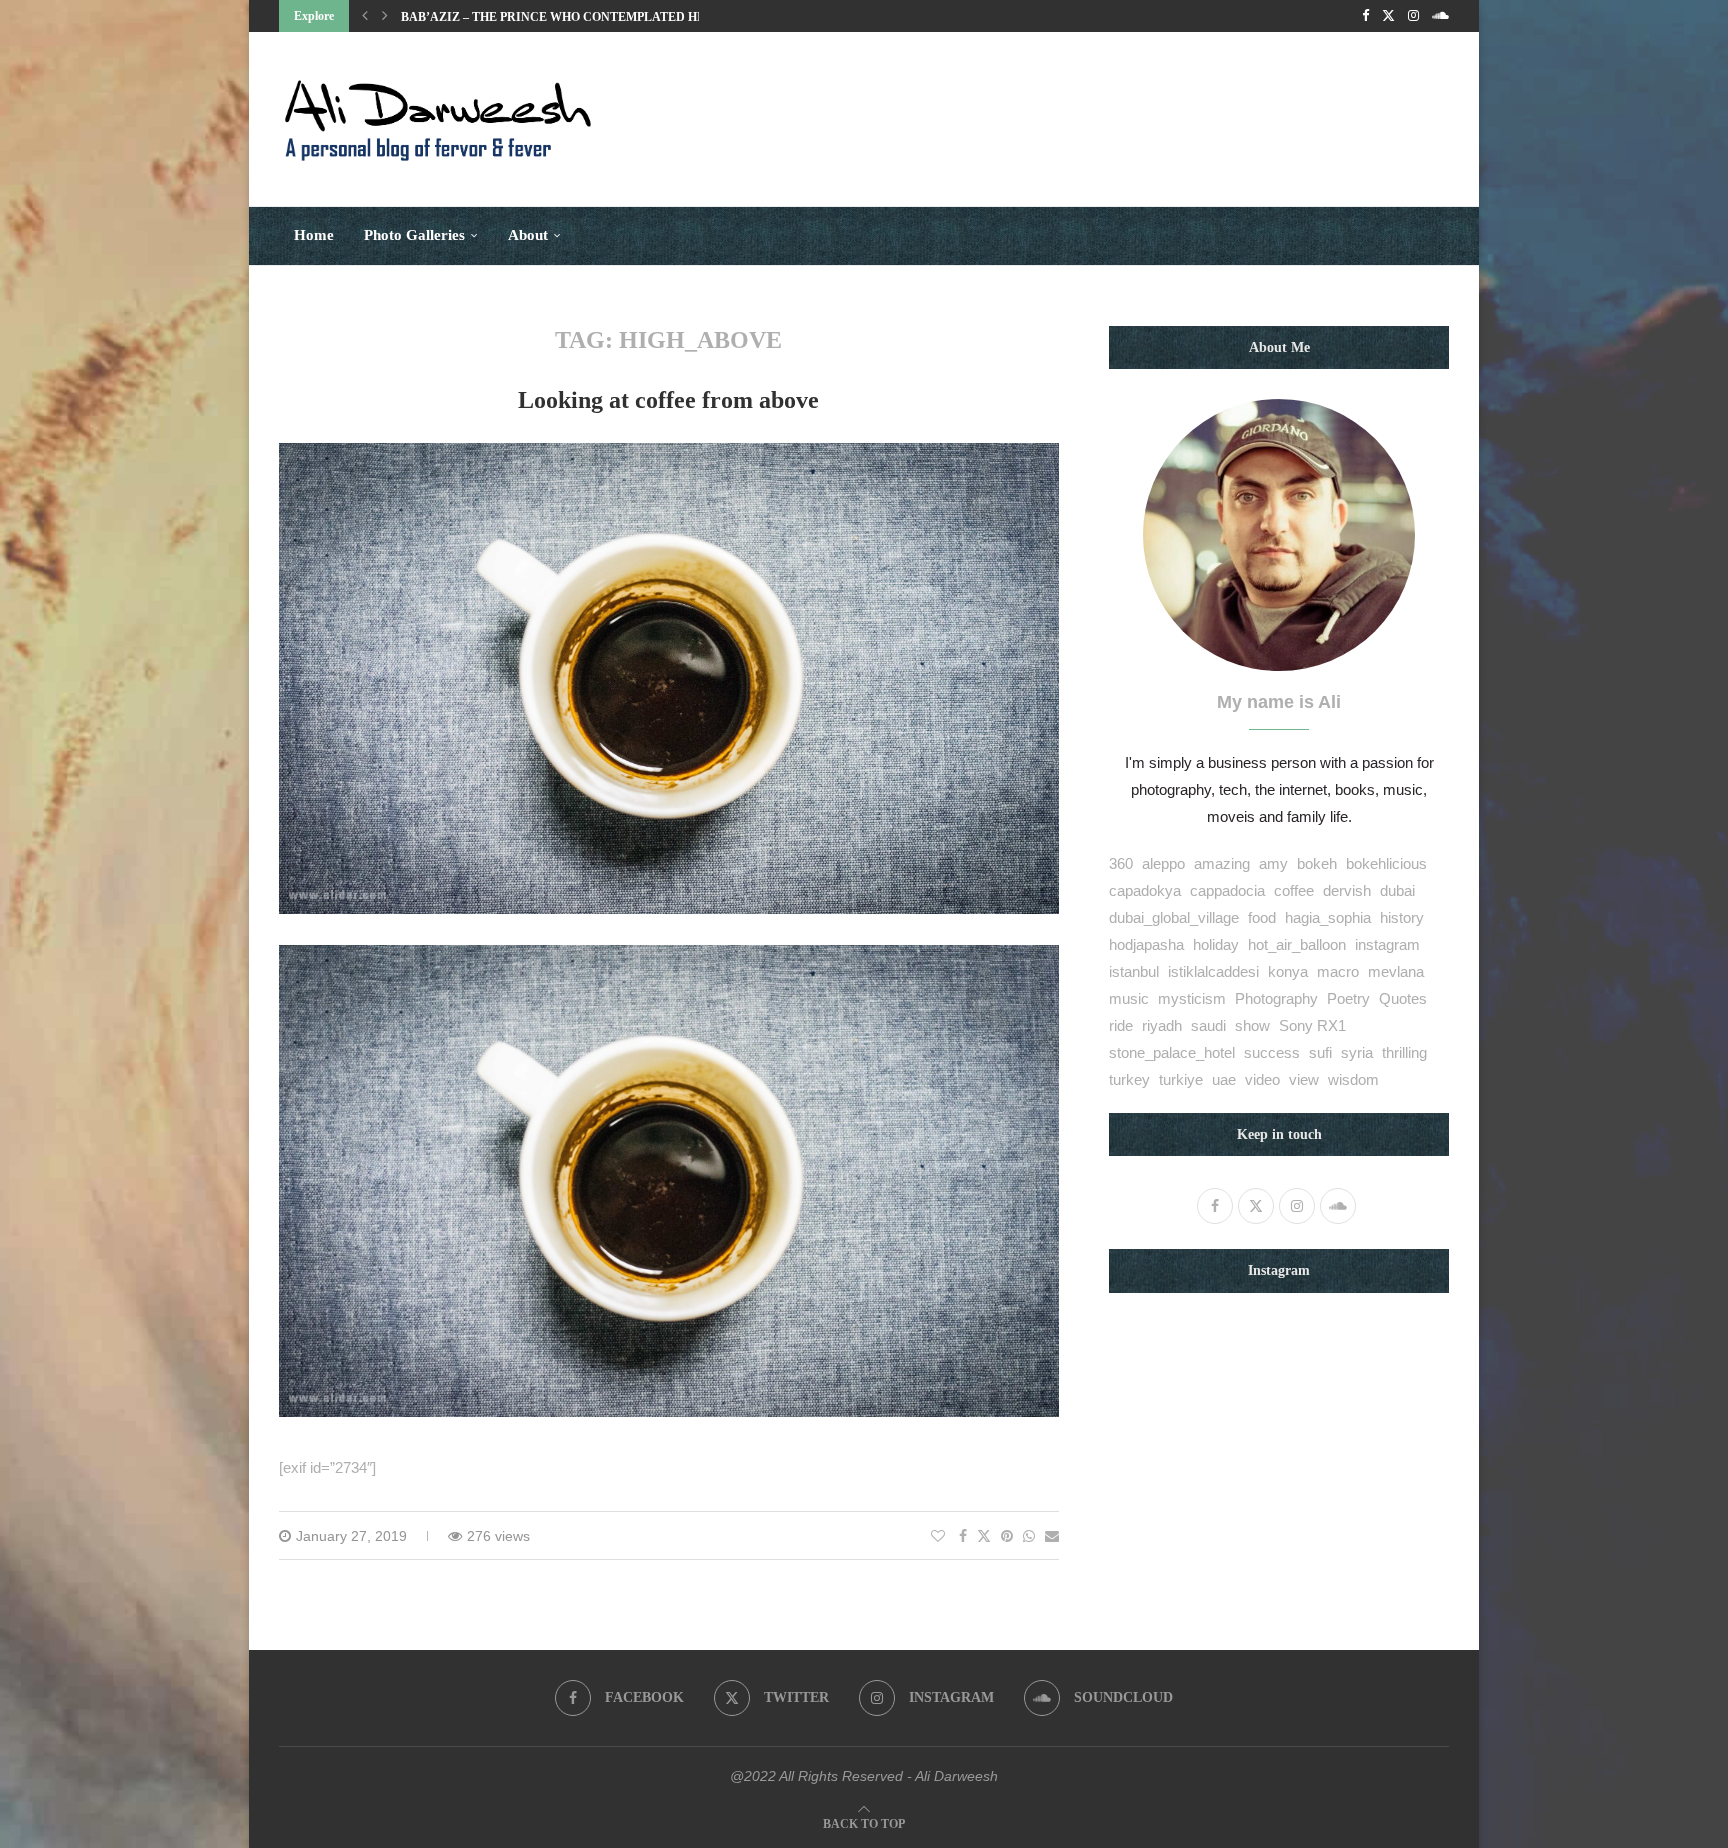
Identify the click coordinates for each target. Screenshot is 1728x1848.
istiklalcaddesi (1213, 971)
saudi (1208, 1025)
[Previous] (365, 16)
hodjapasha (1146, 944)
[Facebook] (1365, 16)
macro (1338, 971)
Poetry (1348, 998)
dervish (1347, 890)
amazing (1222, 863)
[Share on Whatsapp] (1029, 1536)
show (1252, 1025)
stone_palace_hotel (1172, 1052)
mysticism (1192, 998)
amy (1273, 863)
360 (1121, 863)
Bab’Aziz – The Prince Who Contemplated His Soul (573, 17)
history (1402, 917)
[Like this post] (938, 1536)
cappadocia (1227, 890)
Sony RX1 (1312, 1025)
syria (1357, 1052)
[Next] (385, 16)
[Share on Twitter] (984, 1535)
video (1262, 1079)
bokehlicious (1386, 863)
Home (314, 235)
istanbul (1134, 971)
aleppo (1163, 863)
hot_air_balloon (1297, 944)
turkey (1129, 1079)
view (1304, 1079)
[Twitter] (1388, 16)
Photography (1276, 998)
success (1272, 1052)
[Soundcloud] (1440, 16)
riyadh (1162, 1025)
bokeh (1317, 863)
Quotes (1403, 998)
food (1262, 917)
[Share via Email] (1052, 1536)
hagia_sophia (1328, 917)
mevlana (1396, 971)
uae (1224, 1079)
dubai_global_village (1174, 917)
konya (1288, 971)
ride (1121, 1025)
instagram (1387, 944)
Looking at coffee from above (668, 400)
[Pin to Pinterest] (1007, 1536)
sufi (1320, 1052)
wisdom (1353, 1079)
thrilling (1404, 1052)
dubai (1397, 890)
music (1129, 998)
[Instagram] (1413, 16)
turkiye (1181, 1079)
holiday (1216, 944)
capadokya (1145, 890)
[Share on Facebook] (963, 1536)
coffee (1294, 890)
